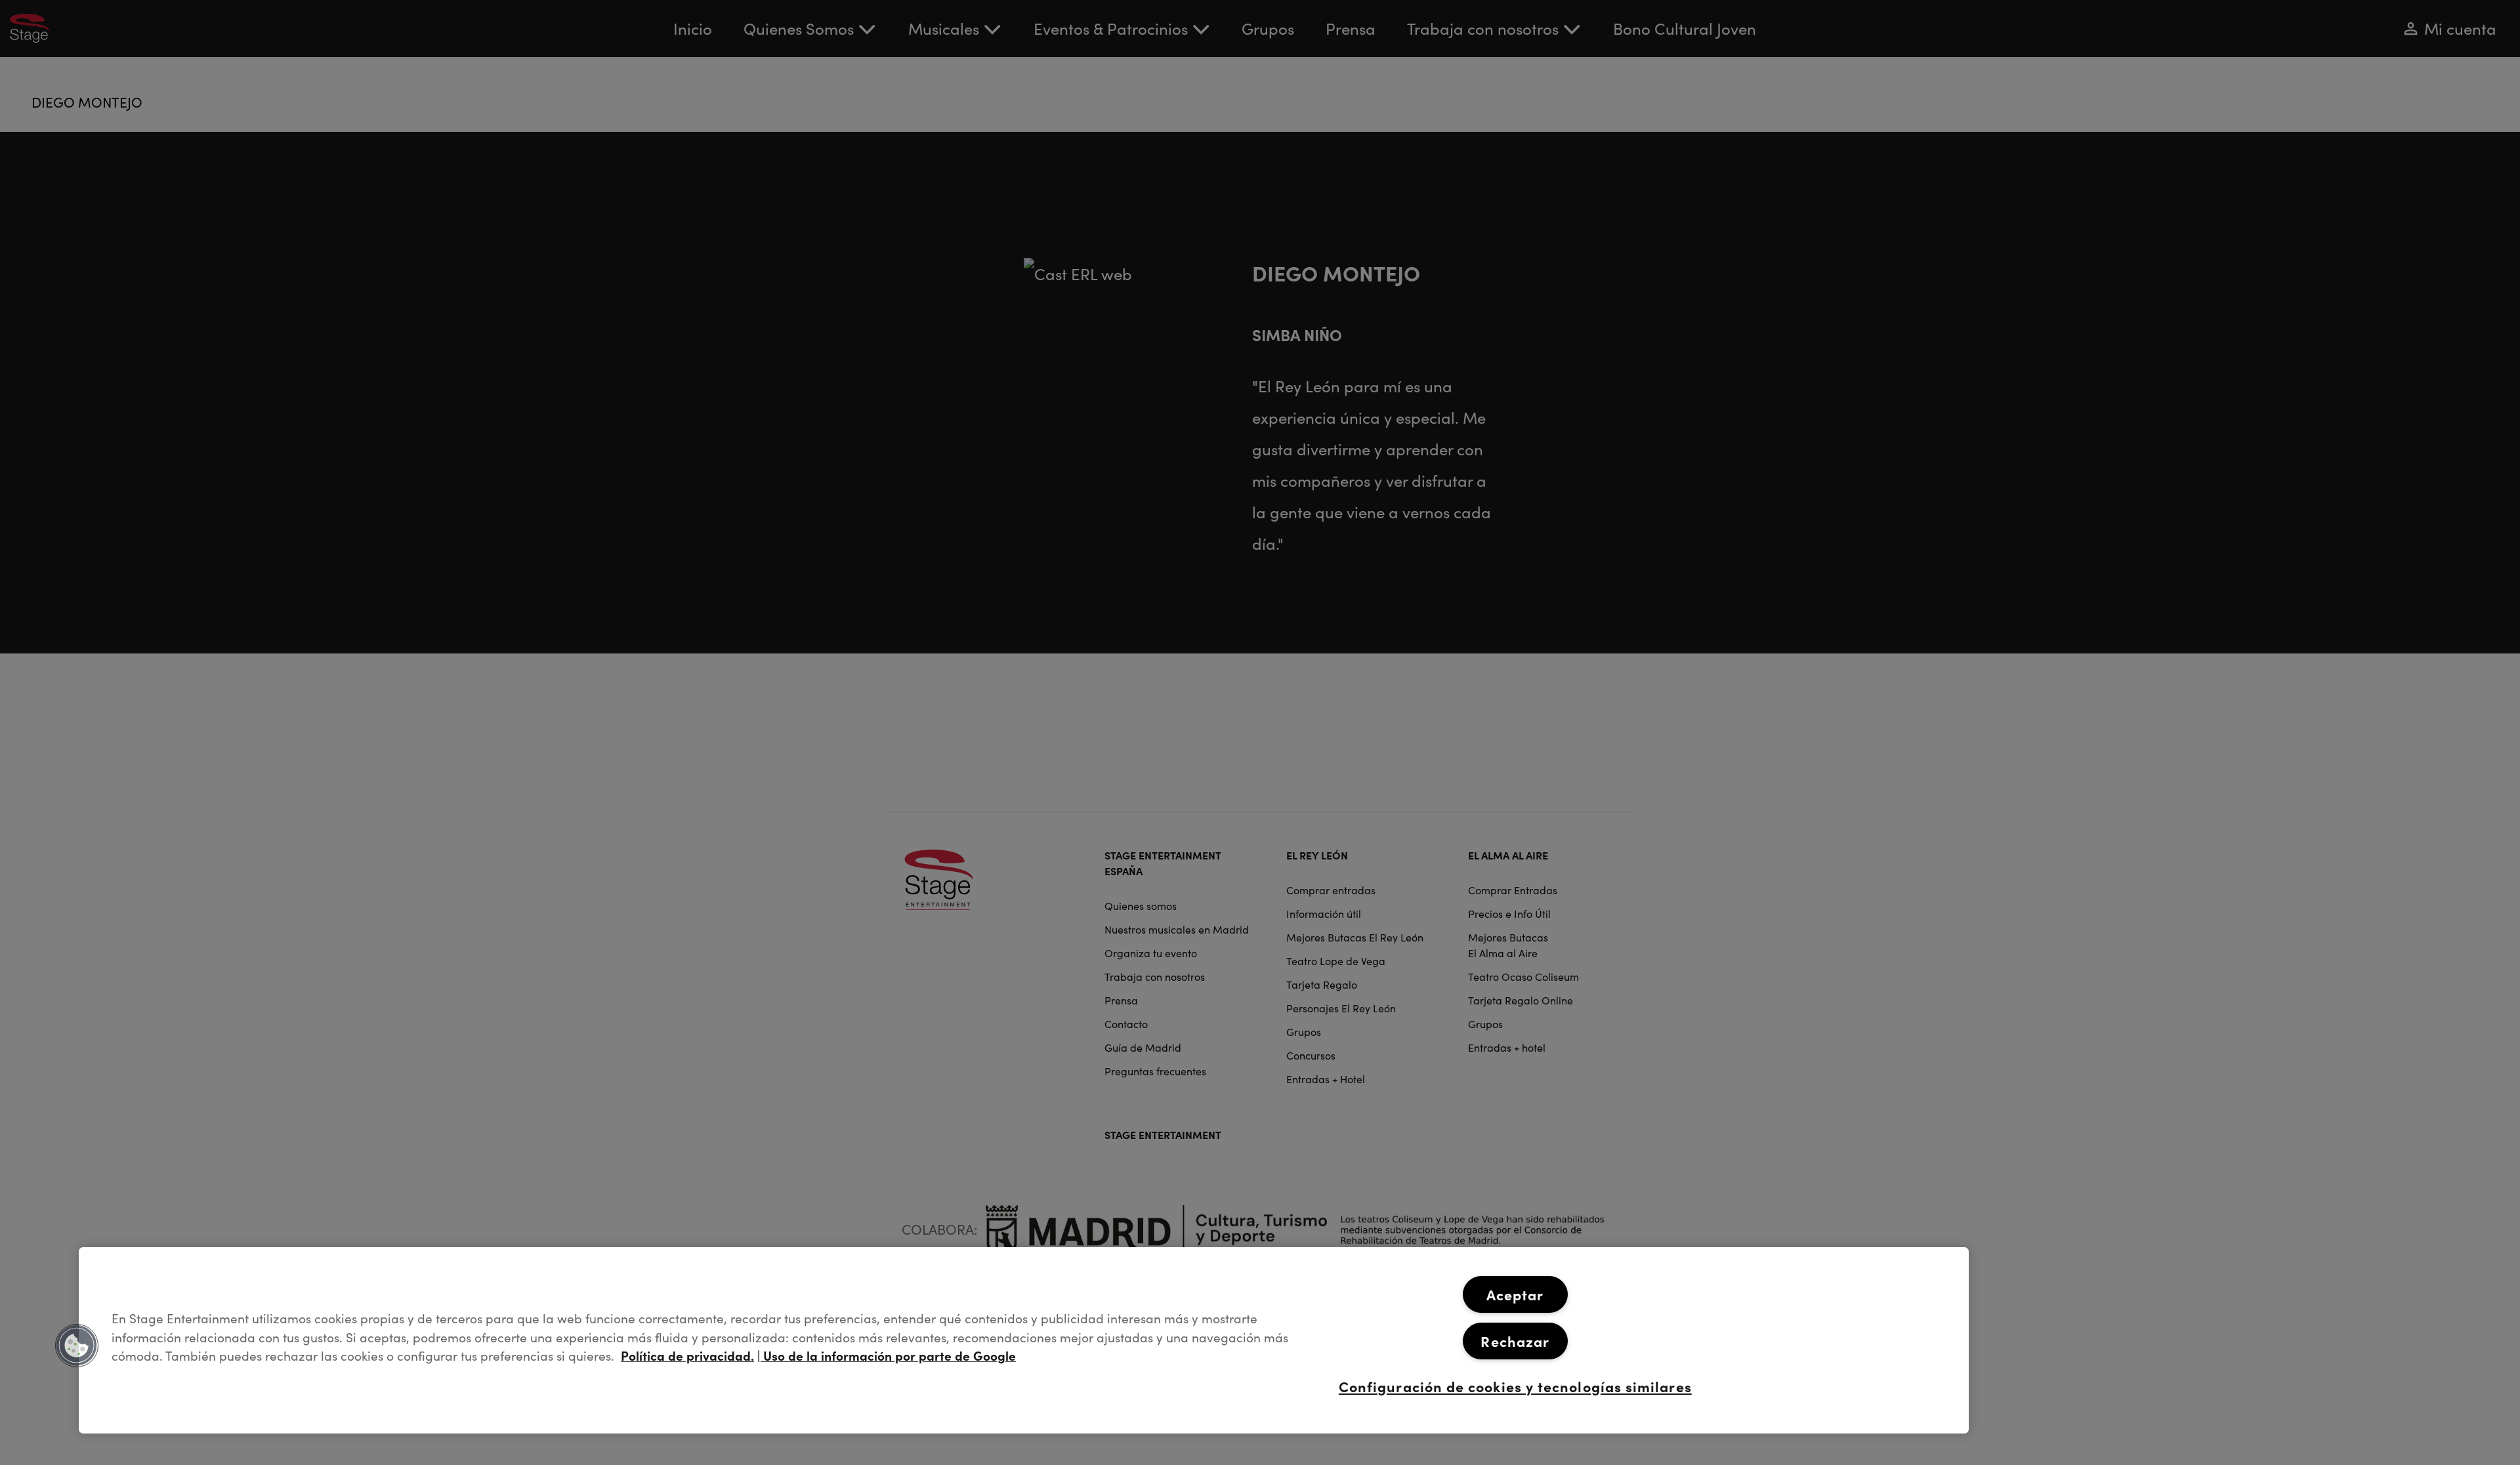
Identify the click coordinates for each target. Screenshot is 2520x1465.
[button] (77, 1346)
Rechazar (1515, 1341)
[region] (1024, 1340)
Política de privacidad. (687, 1355)
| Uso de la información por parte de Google (887, 1355)
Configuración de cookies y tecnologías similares (1515, 1386)
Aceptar (1515, 1294)
